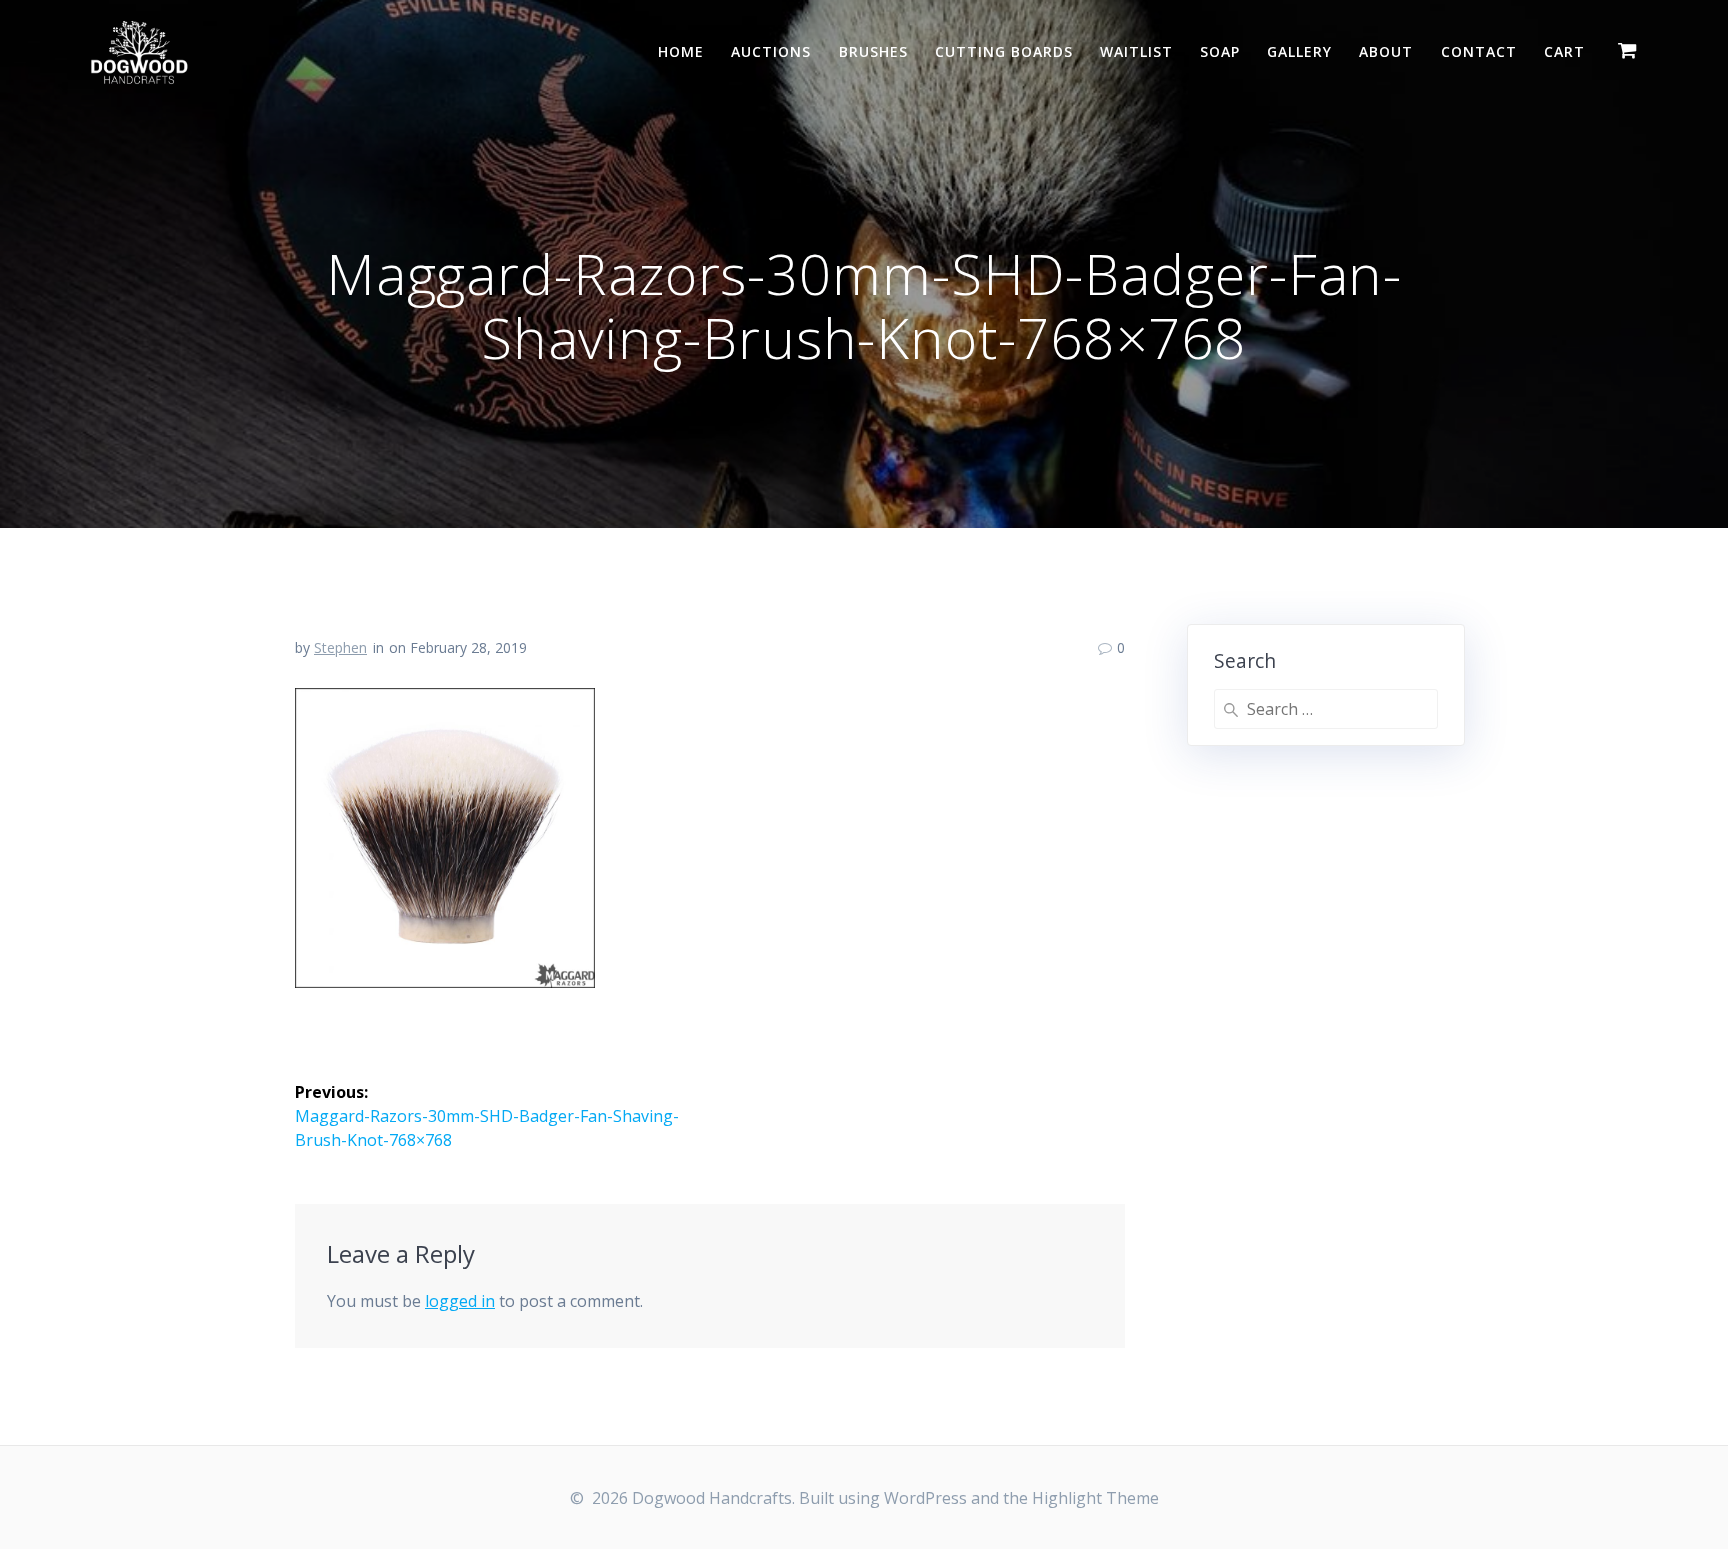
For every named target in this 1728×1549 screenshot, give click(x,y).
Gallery (1299, 51)
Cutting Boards (1004, 51)
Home (681, 51)
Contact (1479, 51)
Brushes (873, 51)
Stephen (340, 647)
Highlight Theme (1095, 1498)
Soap (1220, 51)
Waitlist (1136, 51)
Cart (1564, 51)
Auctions (771, 51)
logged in (460, 1301)
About (1386, 51)
